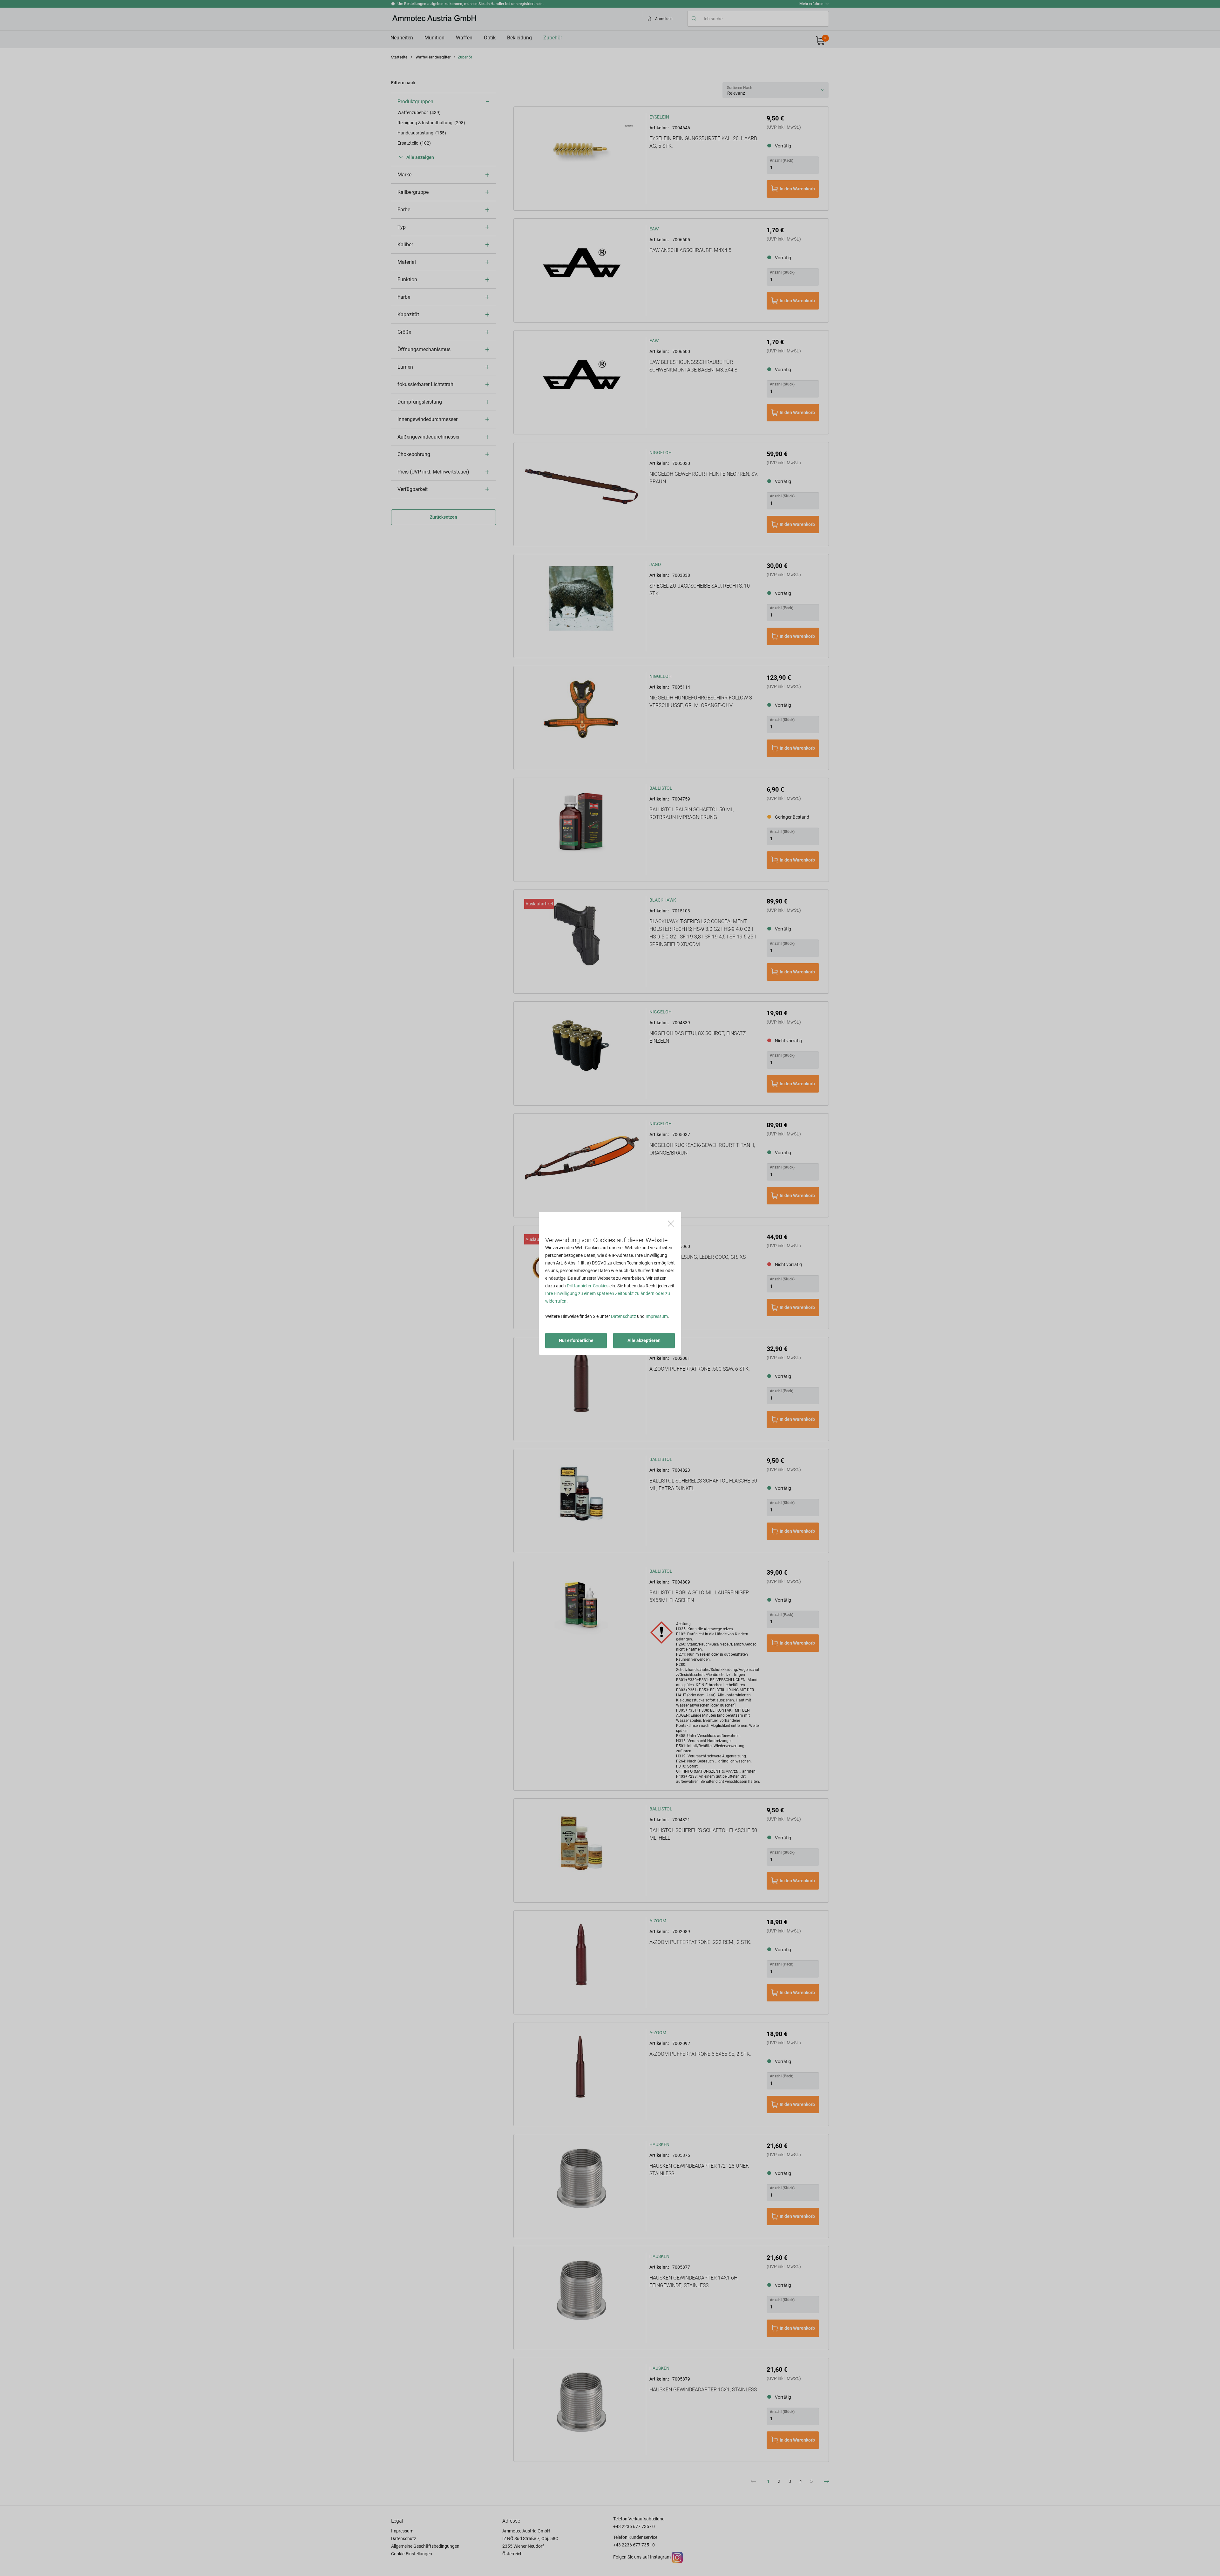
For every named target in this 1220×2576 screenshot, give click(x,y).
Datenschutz (624, 1316)
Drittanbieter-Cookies (588, 1286)
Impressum (657, 1316)
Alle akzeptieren (644, 1340)
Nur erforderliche (576, 1340)
